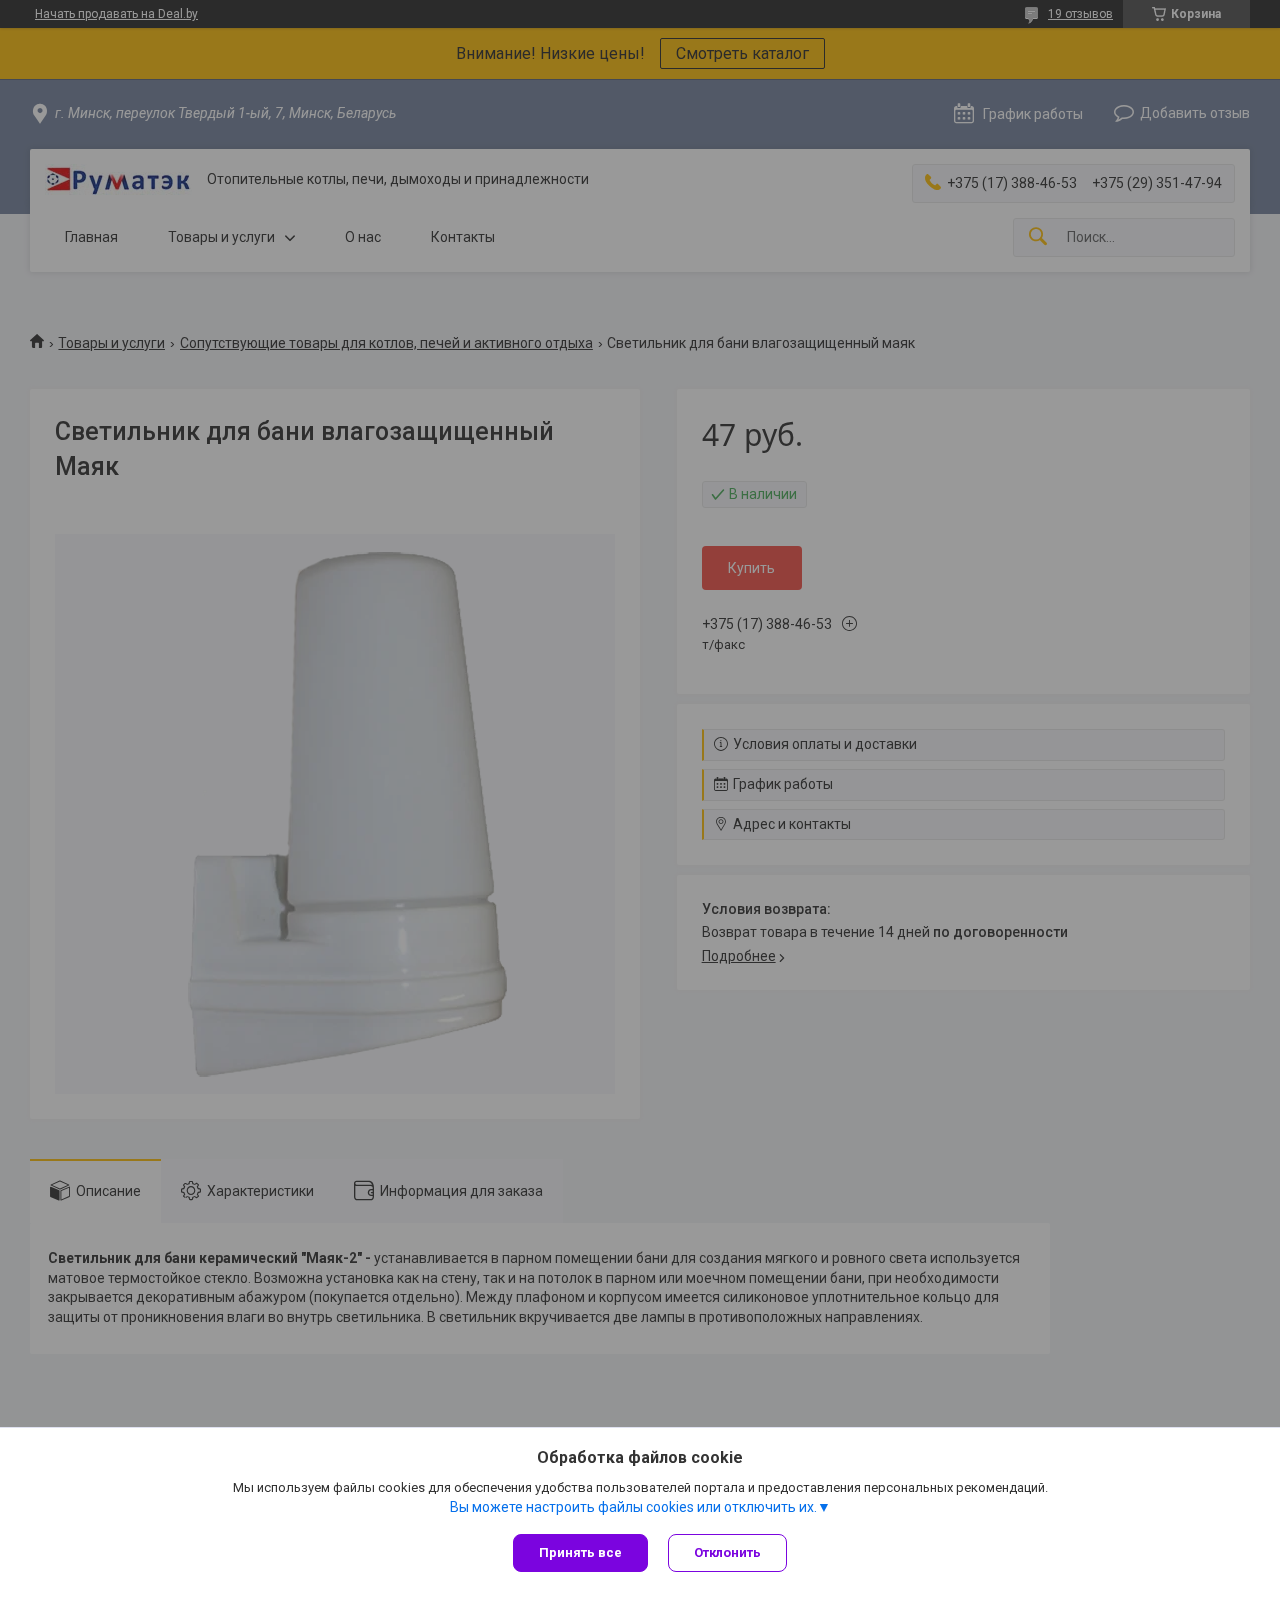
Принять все (580, 1552)
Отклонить (727, 1552)
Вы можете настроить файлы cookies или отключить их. (633, 1507)
